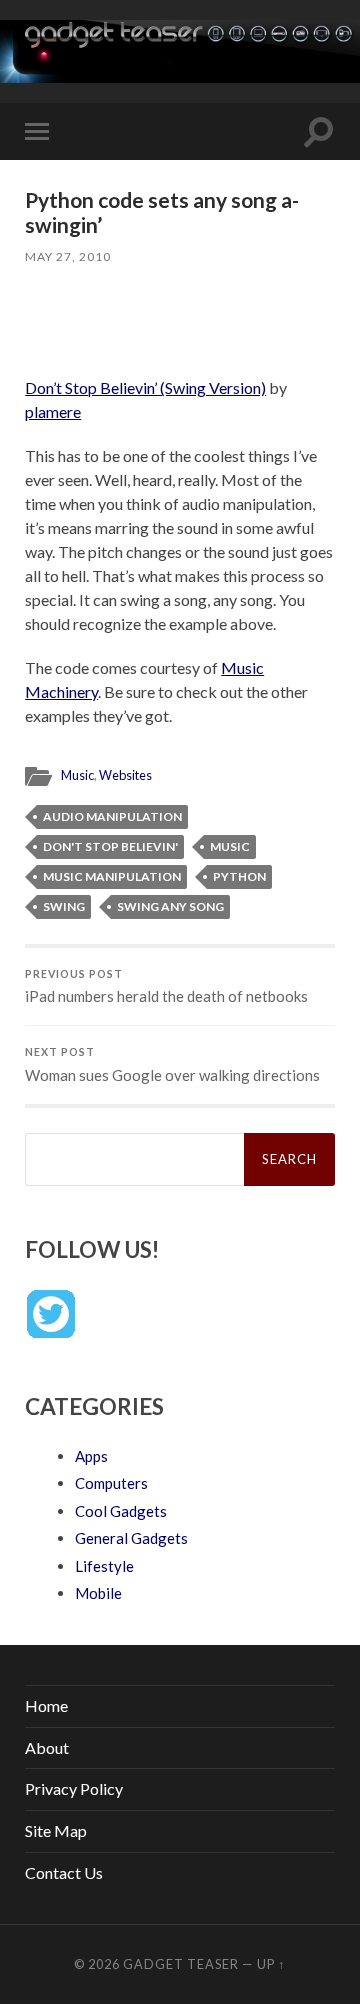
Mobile (98, 1593)
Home (46, 1705)
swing (64, 906)
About (47, 1747)
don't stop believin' (110, 846)
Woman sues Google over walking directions (172, 1065)
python (239, 876)
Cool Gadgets (121, 1511)
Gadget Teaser (181, 1964)
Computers (111, 1483)
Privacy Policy (74, 1788)
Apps (91, 1456)
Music (77, 775)
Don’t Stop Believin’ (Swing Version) (145, 387)
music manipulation (112, 876)
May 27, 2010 (68, 256)
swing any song (170, 906)
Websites (125, 775)
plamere (53, 411)
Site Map (56, 1830)
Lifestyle (104, 1566)
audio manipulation (112, 816)
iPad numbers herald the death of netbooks (166, 987)
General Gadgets (131, 1538)
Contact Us (64, 1872)
